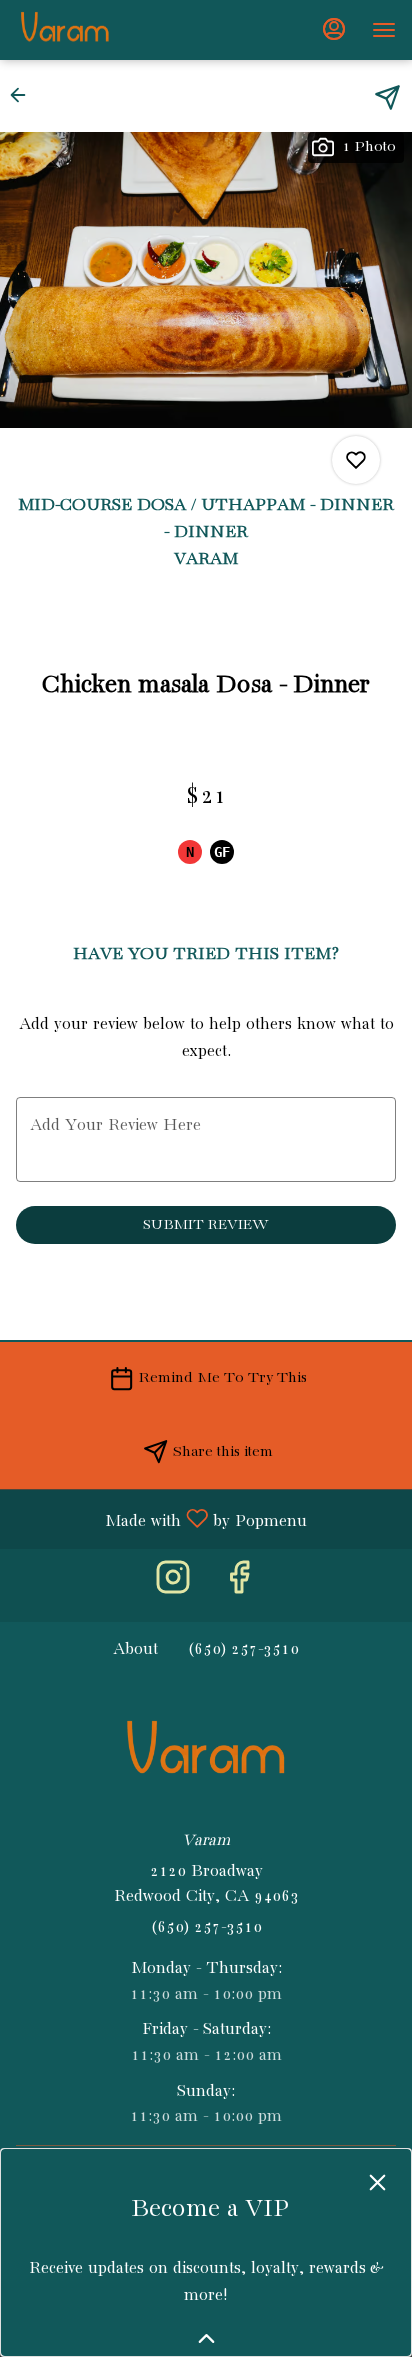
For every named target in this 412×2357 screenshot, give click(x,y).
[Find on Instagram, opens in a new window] (173, 1585)
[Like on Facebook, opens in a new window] (239, 1585)
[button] (24, 95)
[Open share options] (387, 97)
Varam (206, 1753)
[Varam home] (106, 30)
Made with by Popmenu (161, 1519)
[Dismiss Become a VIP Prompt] (377, 2182)
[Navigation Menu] (384, 30)
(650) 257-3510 (206, 1927)
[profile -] (334, 29)
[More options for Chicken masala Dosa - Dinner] (356, 460)
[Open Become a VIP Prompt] (206, 2338)
